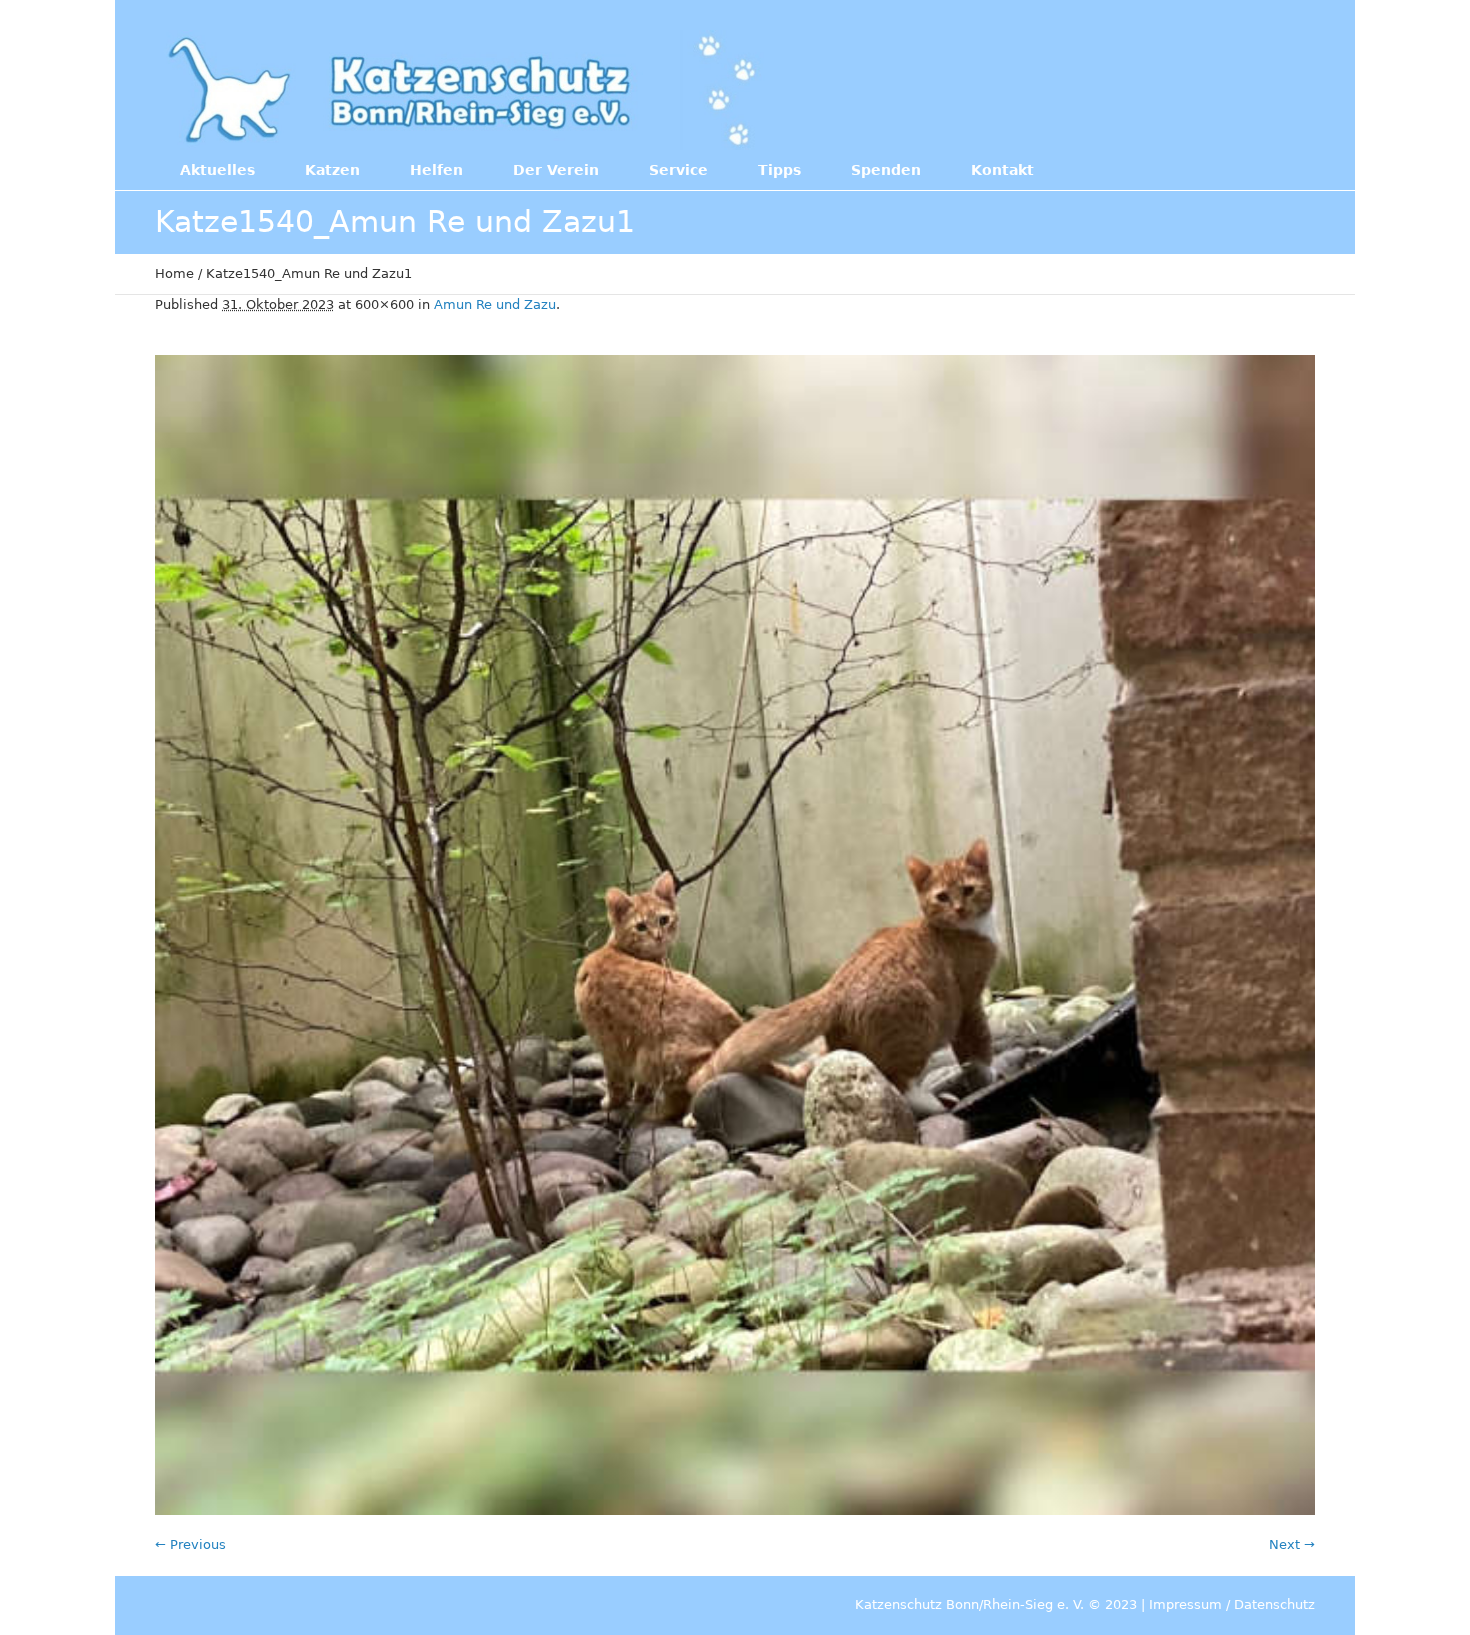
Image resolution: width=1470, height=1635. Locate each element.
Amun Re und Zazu (495, 304)
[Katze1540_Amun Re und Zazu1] (735, 935)
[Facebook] (1184, 88)
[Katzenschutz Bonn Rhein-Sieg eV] (464, 90)
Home (174, 273)
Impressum (1185, 1604)
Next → (1292, 1544)
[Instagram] (1225, 88)
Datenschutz (1274, 1604)
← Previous (190, 1544)
